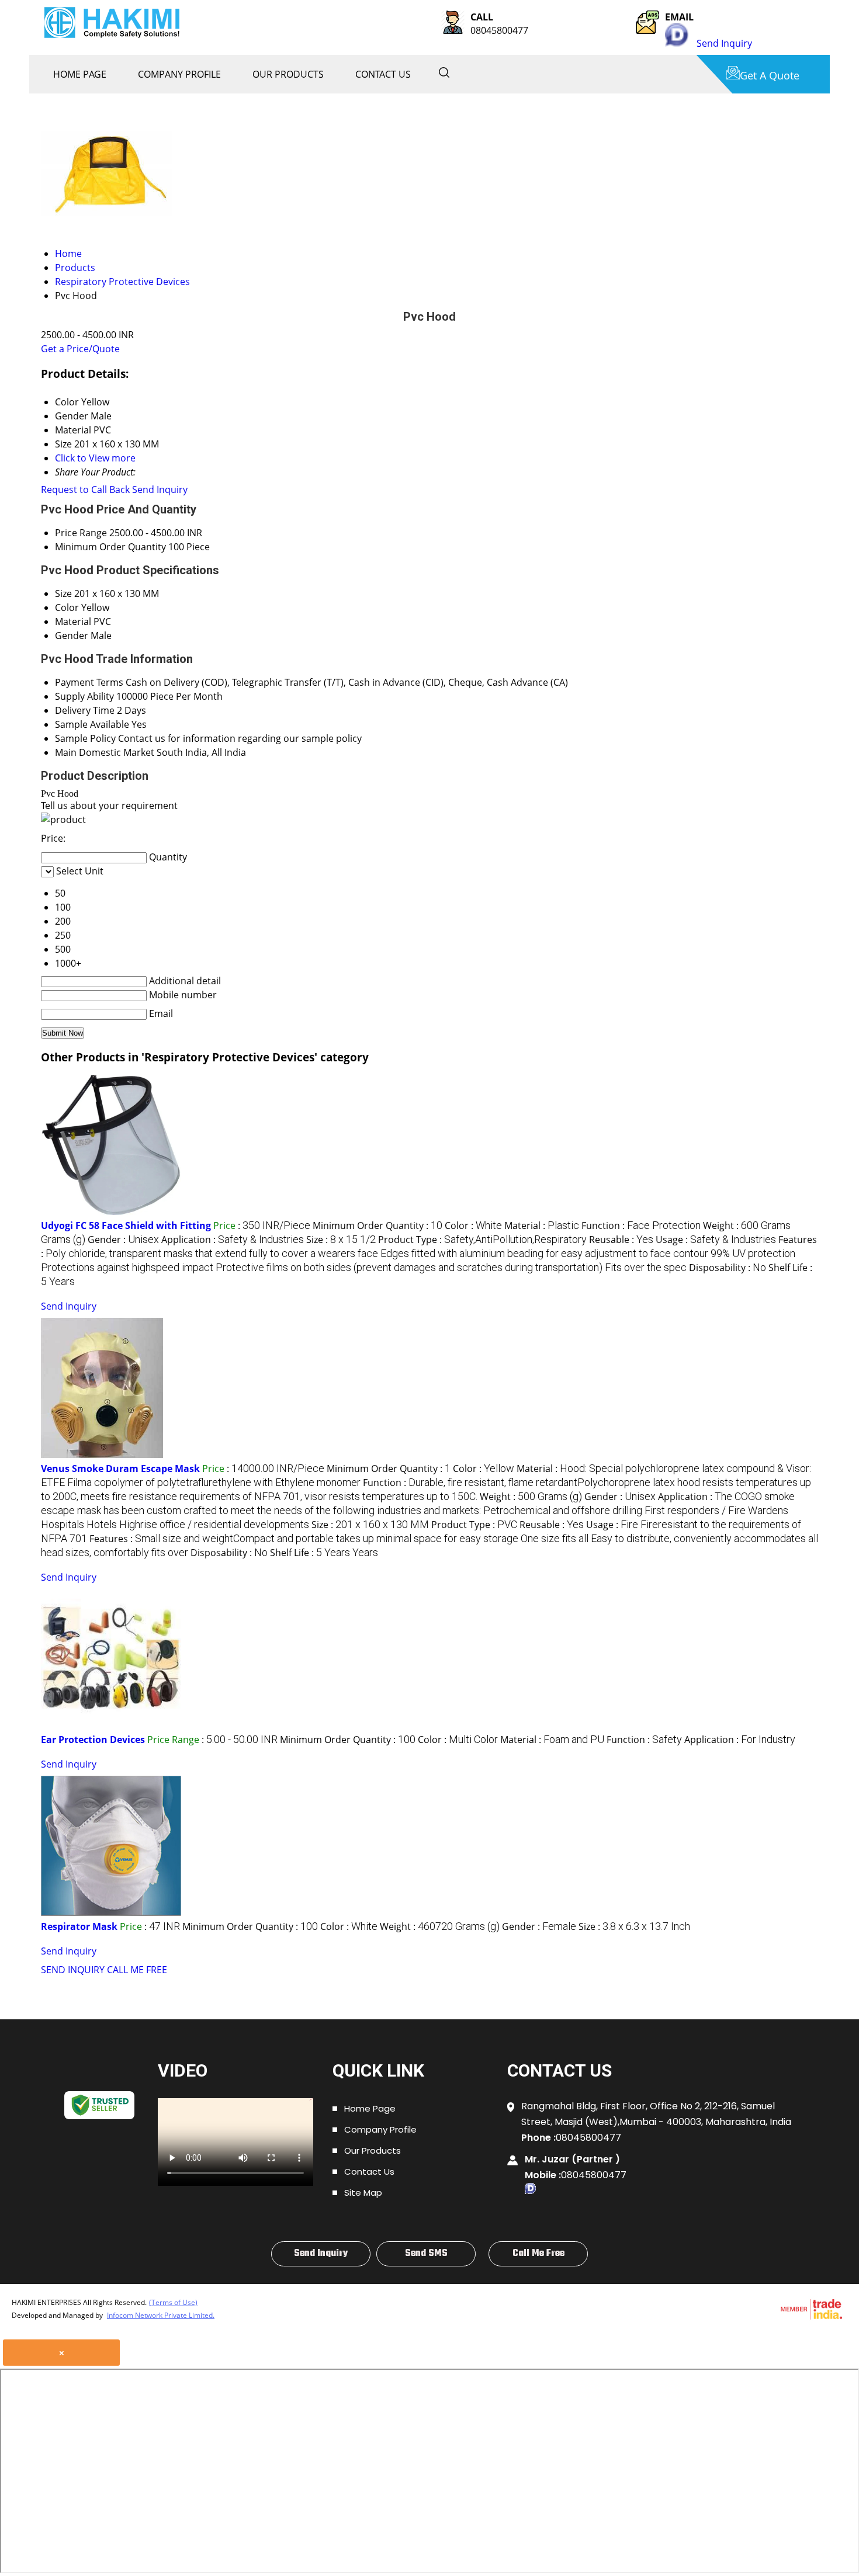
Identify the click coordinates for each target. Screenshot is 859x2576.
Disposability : (728, 1268)
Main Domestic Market (105, 752)
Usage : (716, 1240)
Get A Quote (770, 75)
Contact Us (383, 74)
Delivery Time (85, 710)
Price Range (81, 533)
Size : (341, 1240)
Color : (473, 1225)
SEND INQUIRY (73, 1970)
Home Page (80, 74)
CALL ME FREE (137, 1970)
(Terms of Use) (173, 2302)
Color (67, 607)
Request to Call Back (85, 489)
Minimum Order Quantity (110, 547)
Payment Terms (89, 682)
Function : (641, 1225)
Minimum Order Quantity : (377, 1225)
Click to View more (95, 458)
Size (63, 593)
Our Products (288, 74)
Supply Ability (84, 696)
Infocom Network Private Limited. (161, 2315)
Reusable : (621, 1240)
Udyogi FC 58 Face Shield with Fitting (126, 1225)
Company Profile (179, 74)
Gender (72, 636)
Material (73, 622)
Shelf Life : (324, 1553)
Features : (429, 1253)
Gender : (123, 1240)
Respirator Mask (79, 1926)
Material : (542, 1225)
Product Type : (482, 1240)
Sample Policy (85, 738)
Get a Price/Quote (80, 349)
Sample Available (92, 724)
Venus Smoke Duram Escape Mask (120, 1468)
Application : (233, 1240)
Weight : (531, 1497)
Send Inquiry (724, 43)
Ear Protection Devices (93, 1740)
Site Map (363, 2193)
